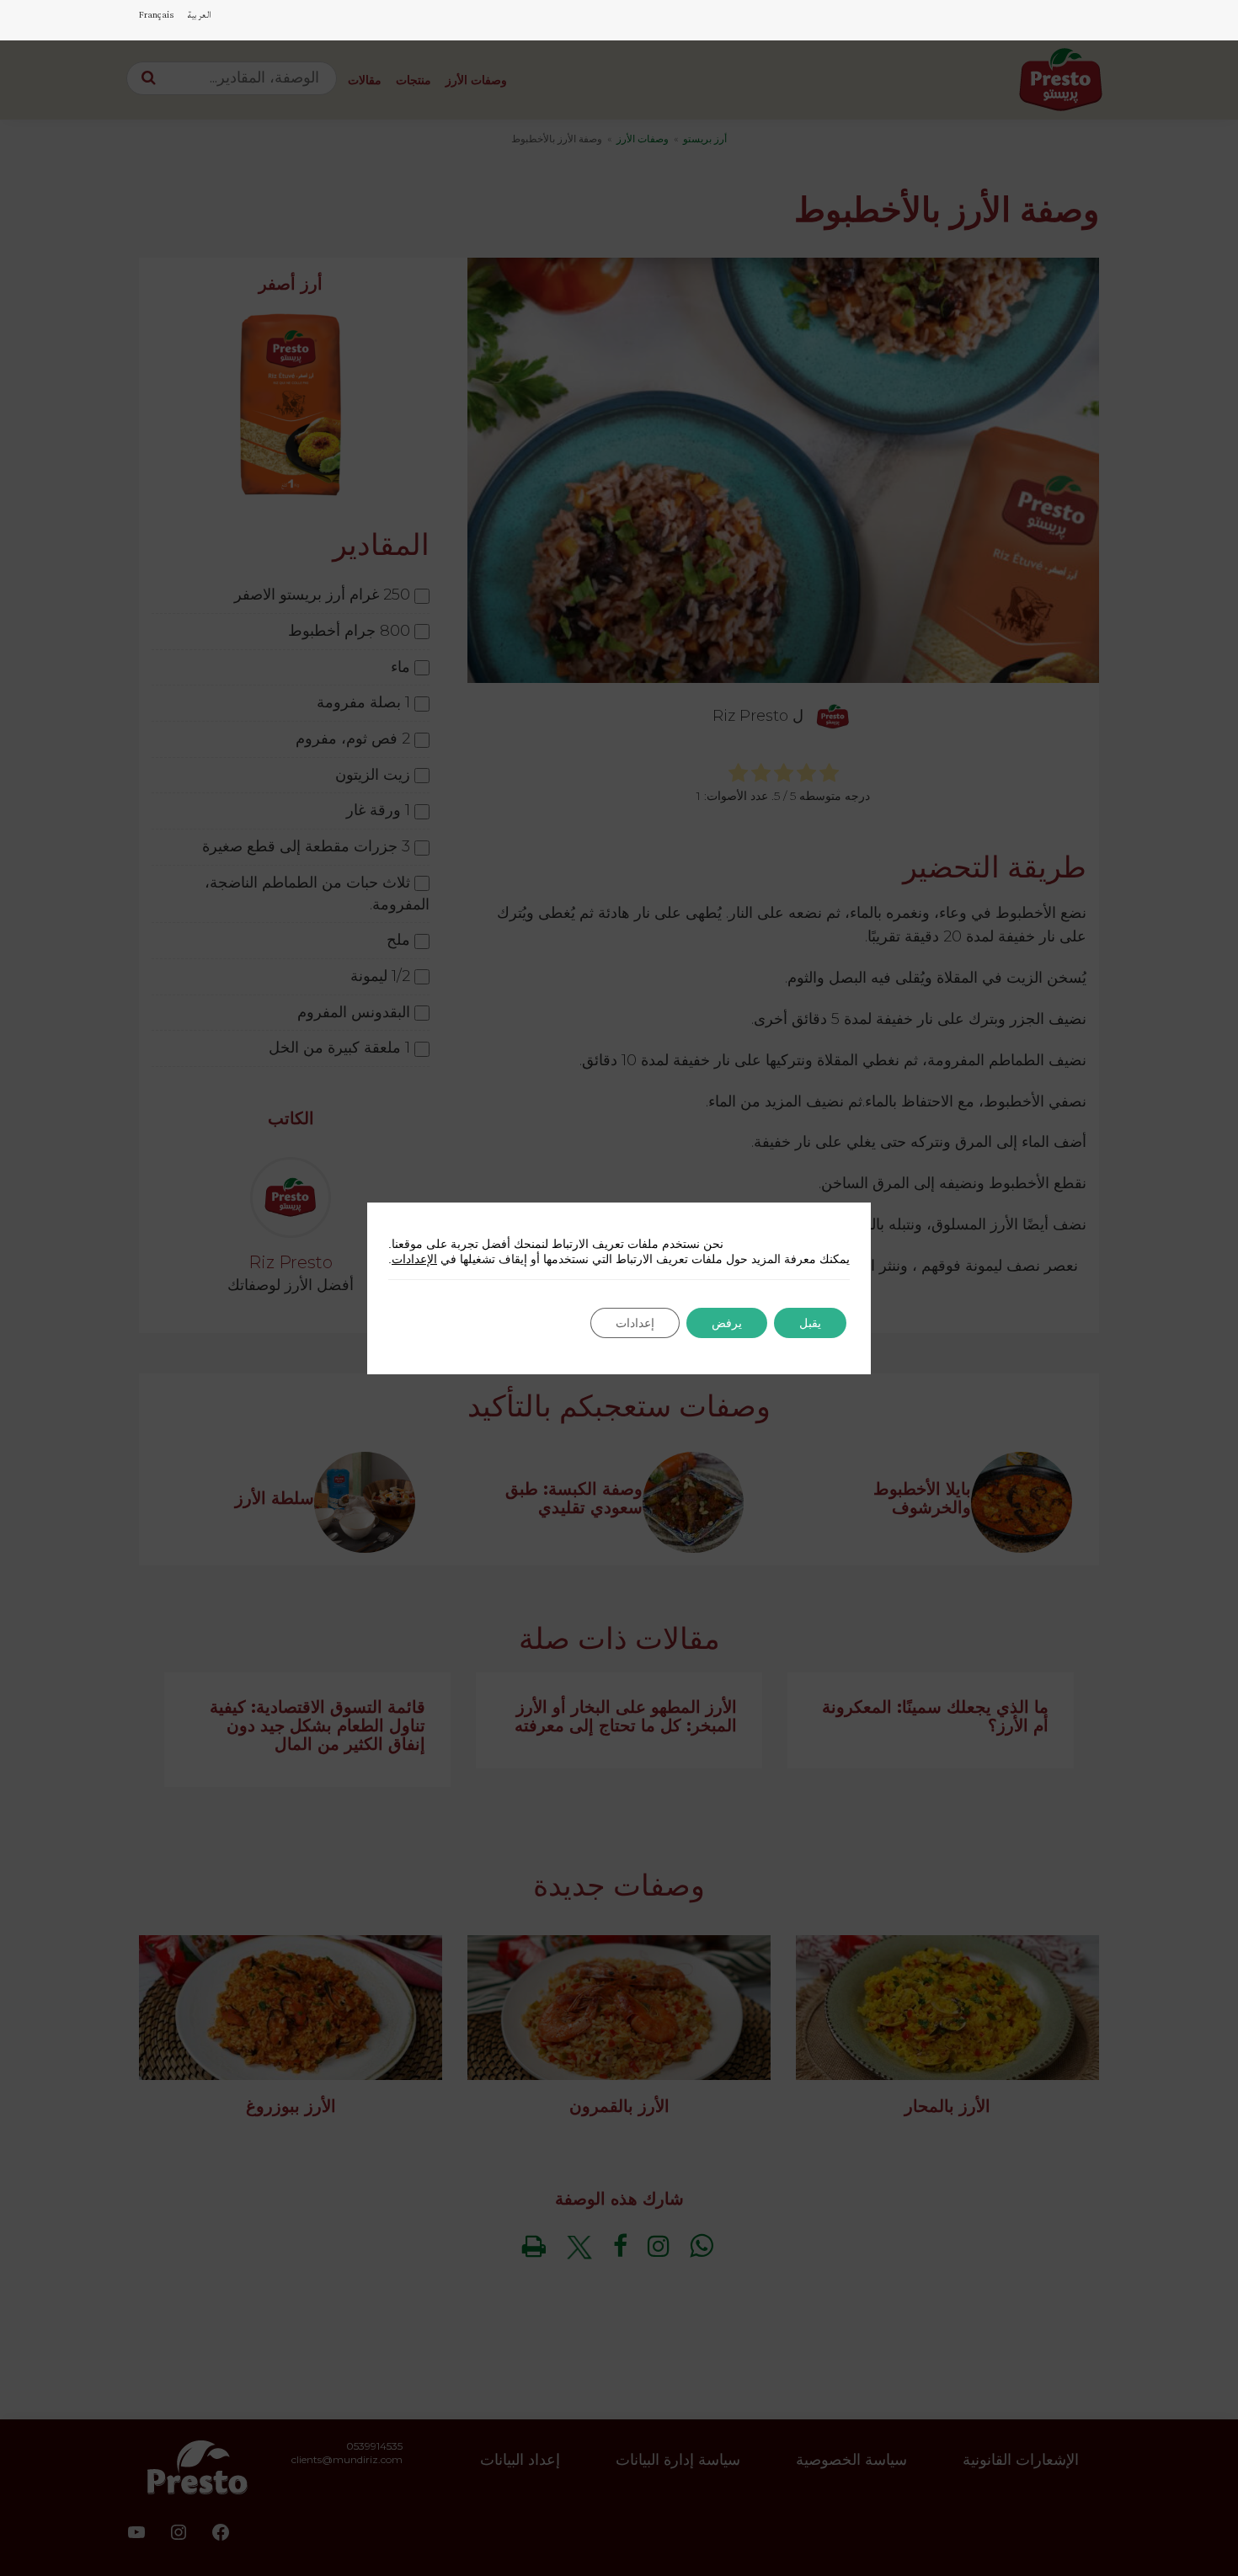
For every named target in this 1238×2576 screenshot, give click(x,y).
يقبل (810, 1323)
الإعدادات (414, 1259)
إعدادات (635, 1323)
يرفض (727, 1323)
